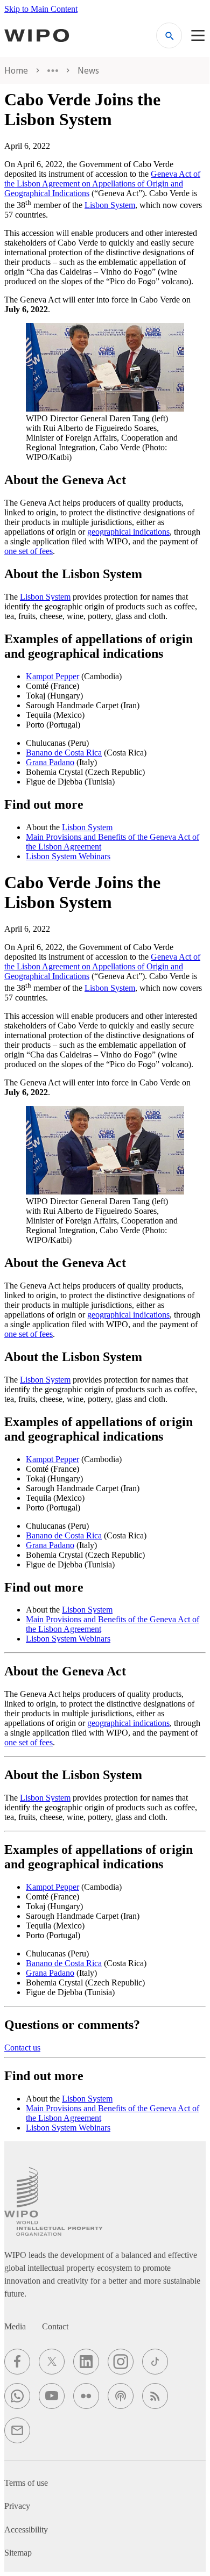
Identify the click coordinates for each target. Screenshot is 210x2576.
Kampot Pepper (52, 676)
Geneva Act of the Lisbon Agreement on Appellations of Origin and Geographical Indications (102, 184)
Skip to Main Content (41, 9)
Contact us (22, 2048)
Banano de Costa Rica (64, 753)
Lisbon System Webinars (68, 856)
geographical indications (128, 532)
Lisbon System (110, 205)
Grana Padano (50, 762)
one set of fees (29, 551)
